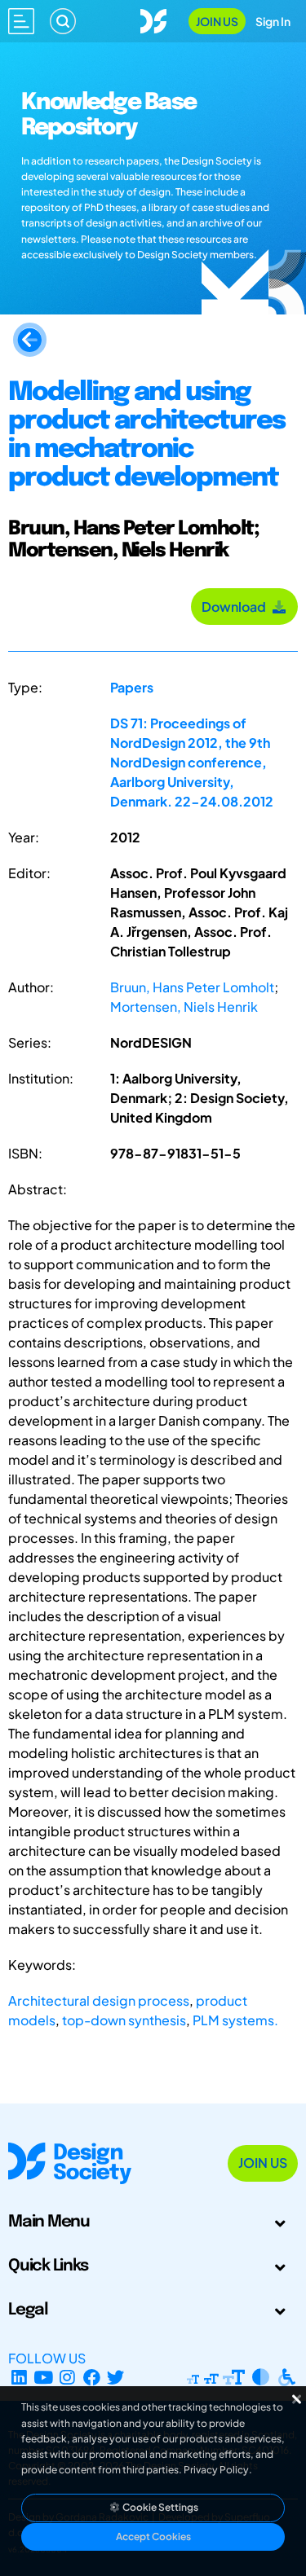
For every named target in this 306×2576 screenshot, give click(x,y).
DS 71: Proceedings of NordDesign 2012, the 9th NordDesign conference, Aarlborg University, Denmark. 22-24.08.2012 (192, 762)
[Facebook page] (92, 2378)
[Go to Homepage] (153, 19)
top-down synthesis (124, 2020)
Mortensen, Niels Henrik (184, 1007)
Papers (132, 687)
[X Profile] (116, 2378)
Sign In (273, 21)
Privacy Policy (216, 2470)
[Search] (63, 21)
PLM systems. (235, 2020)
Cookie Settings (160, 2507)
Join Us (217, 21)
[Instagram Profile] (67, 2378)
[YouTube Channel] (44, 2378)
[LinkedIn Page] (19, 2378)
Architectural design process (99, 2000)
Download (236, 607)
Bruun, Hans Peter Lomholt (192, 987)
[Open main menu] (21, 21)
